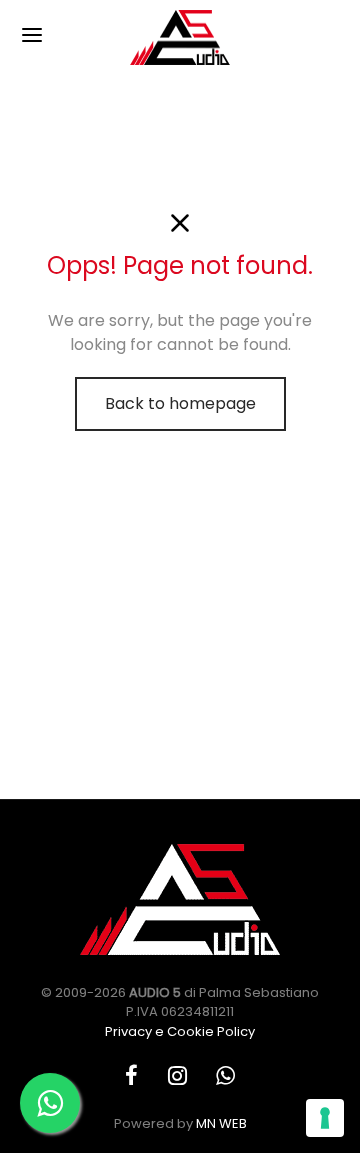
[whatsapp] (225, 1077)
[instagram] (177, 1077)
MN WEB (221, 1123)
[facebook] (131, 1077)
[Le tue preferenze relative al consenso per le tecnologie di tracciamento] (325, 1118)
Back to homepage (180, 403)
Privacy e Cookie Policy (180, 1031)
